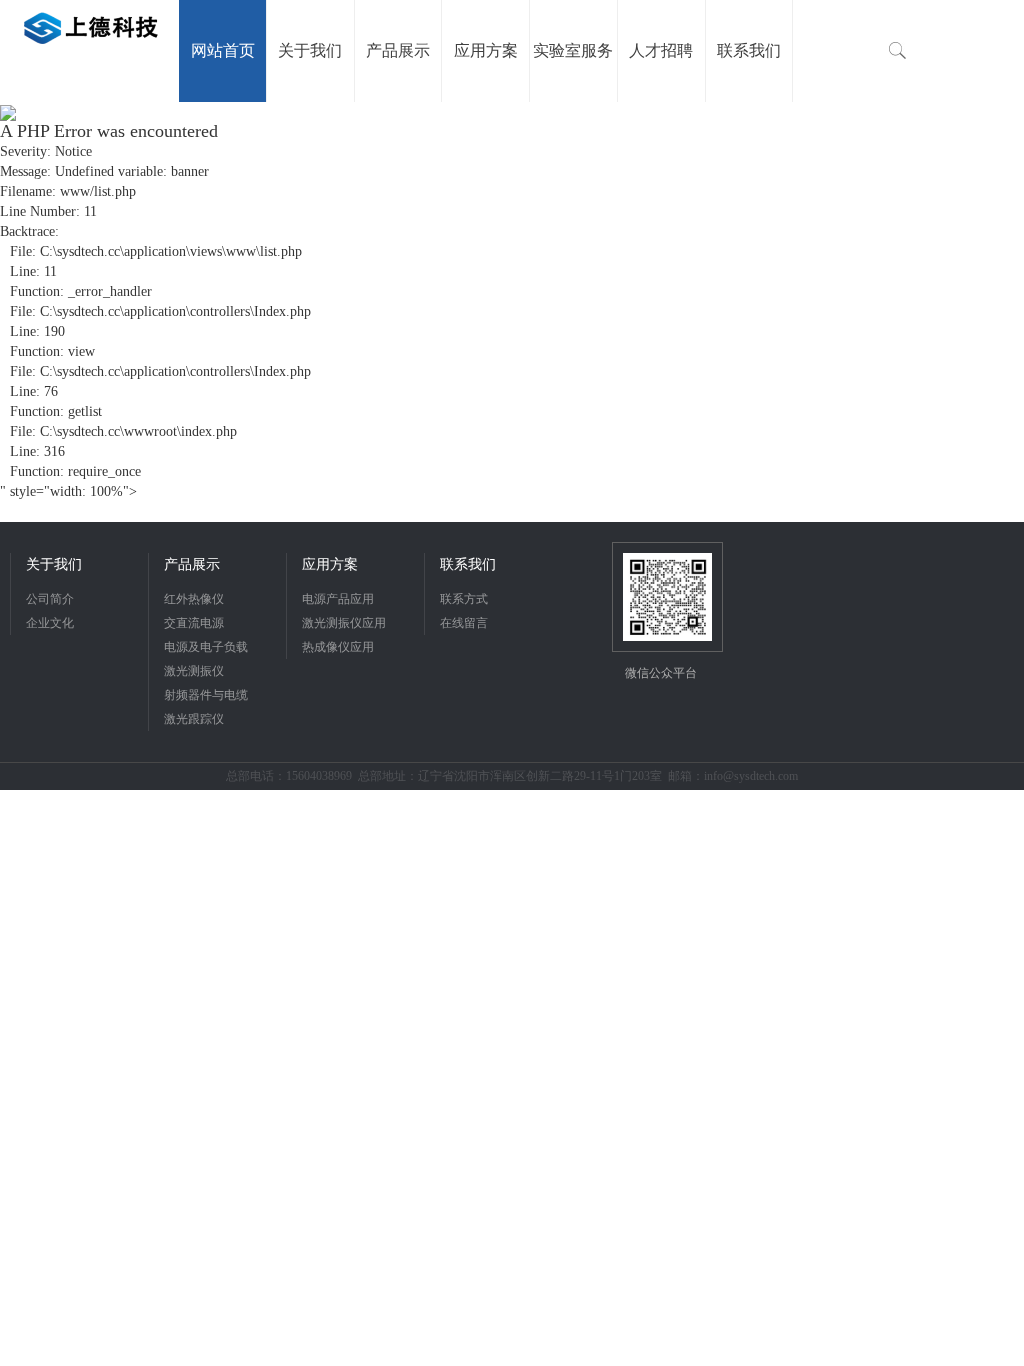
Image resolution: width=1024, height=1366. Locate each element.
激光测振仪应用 (344, 623)
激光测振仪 (194, 671)
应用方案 (330, 564)
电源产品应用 (338, 599)
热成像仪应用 (338, 647)
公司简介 (50, 599)
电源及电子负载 (206, 647)
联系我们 (468, 564)
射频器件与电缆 (206, 695)
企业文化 (50, 623)
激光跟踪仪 (194, 719)
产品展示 (192, 564)
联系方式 (464, 599)
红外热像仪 (194, 599)
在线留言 (464, 623)
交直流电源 (194, 623)
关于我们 (54, 564)
